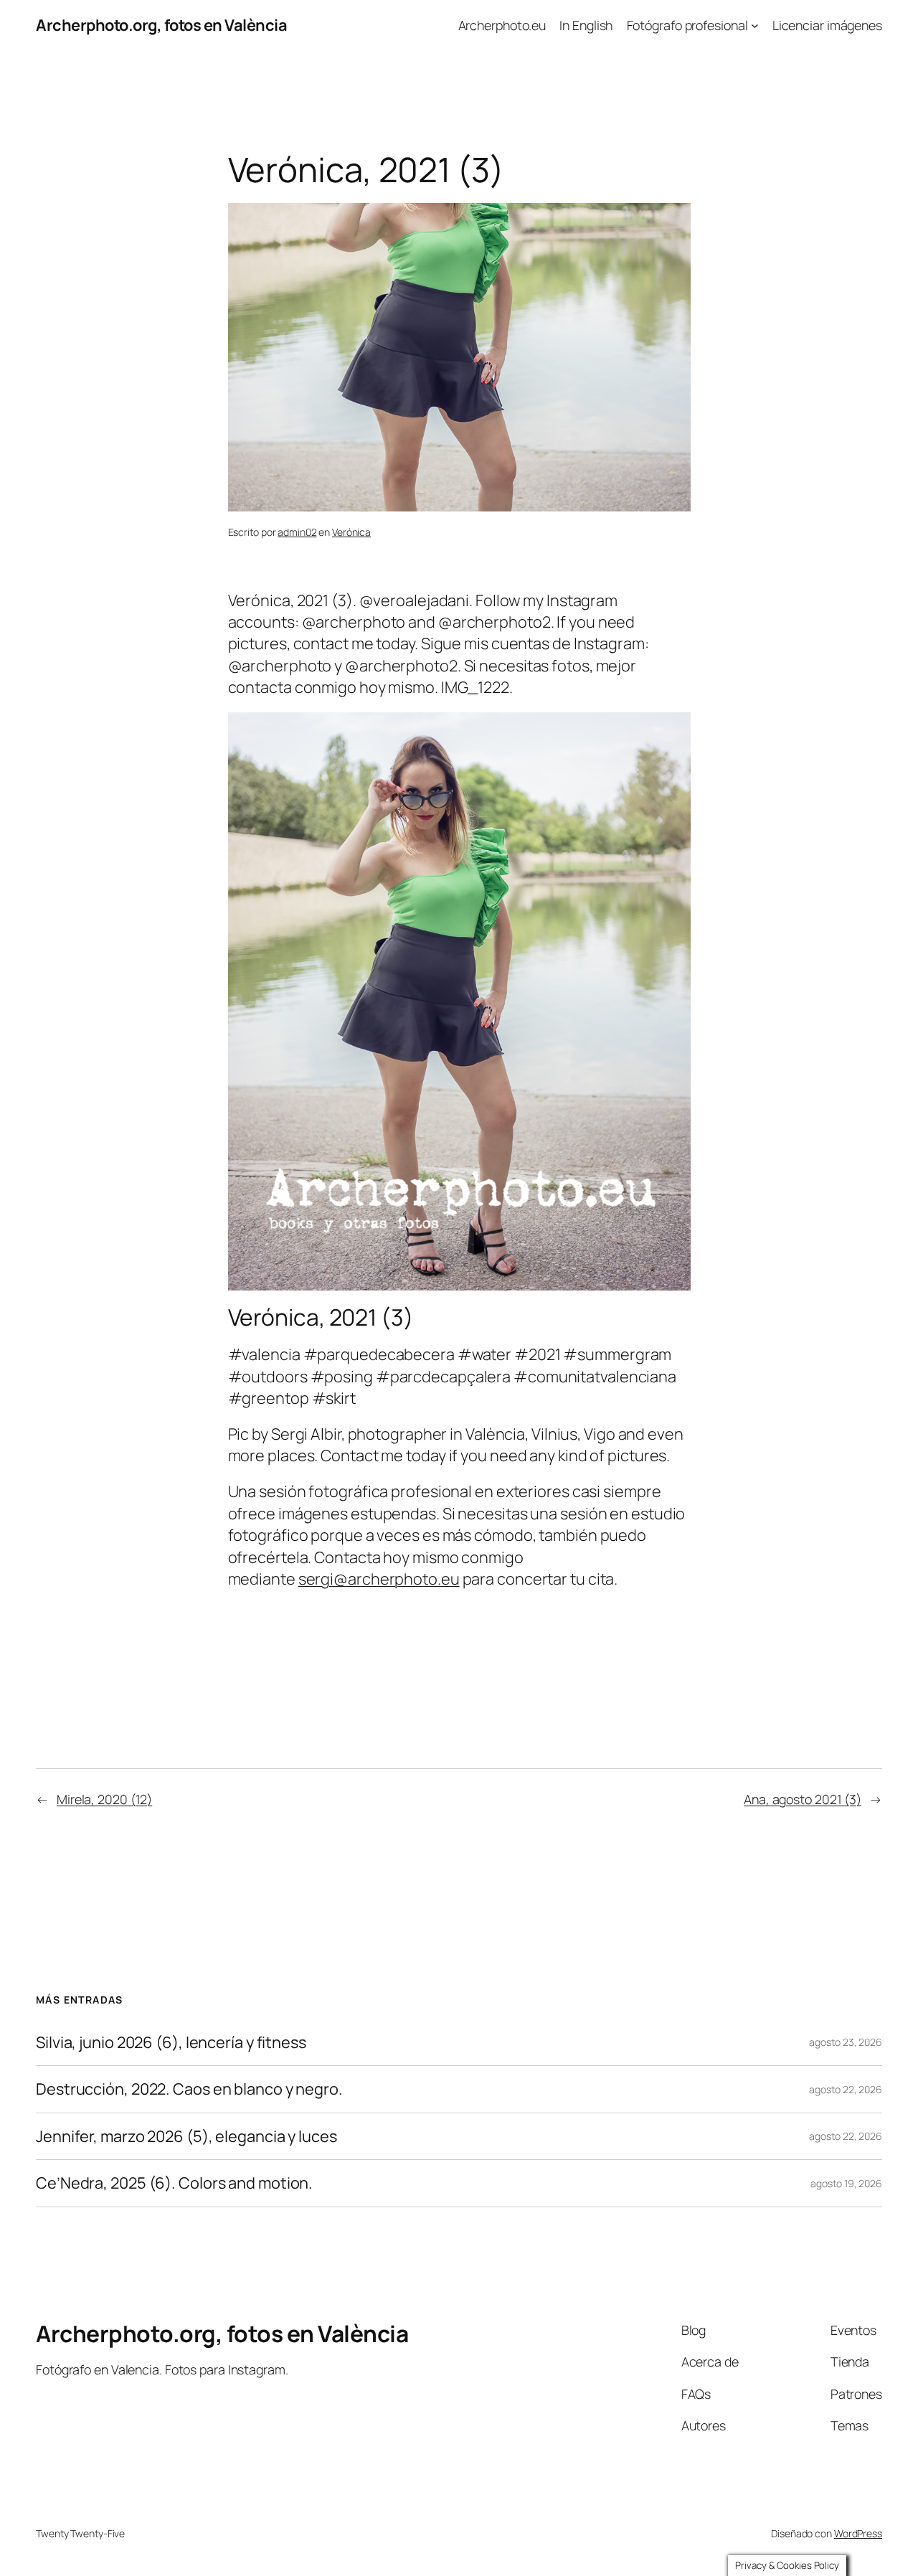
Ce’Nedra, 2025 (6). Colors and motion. (174, 2183)
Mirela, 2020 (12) (104, 1799)
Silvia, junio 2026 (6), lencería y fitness (171, 2042)
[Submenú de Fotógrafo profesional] (755, 25)
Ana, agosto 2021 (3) (803, 1799)
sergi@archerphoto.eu (379, 1579)
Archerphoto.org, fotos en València (161, 25)
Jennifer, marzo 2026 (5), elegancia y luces (186, 2136)
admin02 (297, 532)
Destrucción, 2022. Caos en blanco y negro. (189, 2089)
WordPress (858, 2533)
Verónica (351, 532)
